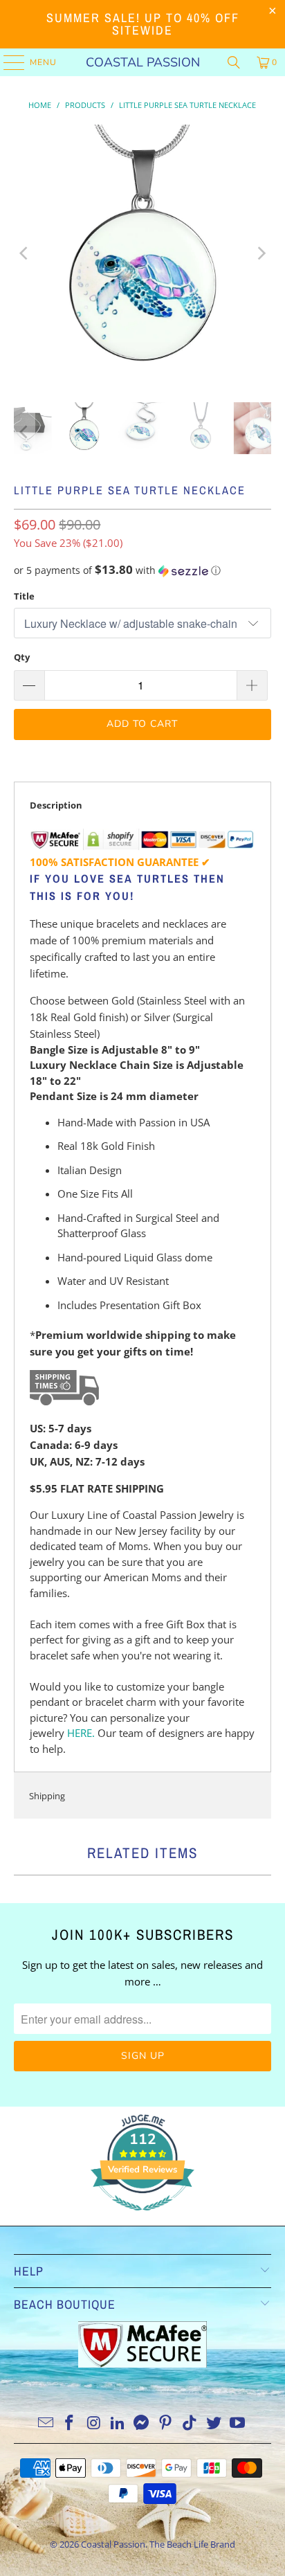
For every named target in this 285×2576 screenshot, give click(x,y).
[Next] (261, 253)
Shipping (47, 1796)
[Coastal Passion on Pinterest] (166, 2423)
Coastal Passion (143, 62)
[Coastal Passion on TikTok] (190, 2423)
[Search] (234, 62)
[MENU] (7, 62)
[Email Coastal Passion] (46, 2423)
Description (56, 805)
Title (24, 596)
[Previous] (24, 253)
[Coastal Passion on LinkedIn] (118, 2423)
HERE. (81, 1733)
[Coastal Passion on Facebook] (70, 2423)
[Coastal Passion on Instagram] (94, 2423)
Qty (22, 657)
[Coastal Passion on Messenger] (142, 2423)
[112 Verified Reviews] (142, 2217)
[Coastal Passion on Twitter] (214, 2423)
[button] (142, 570)
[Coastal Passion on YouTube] (238, 2423)
